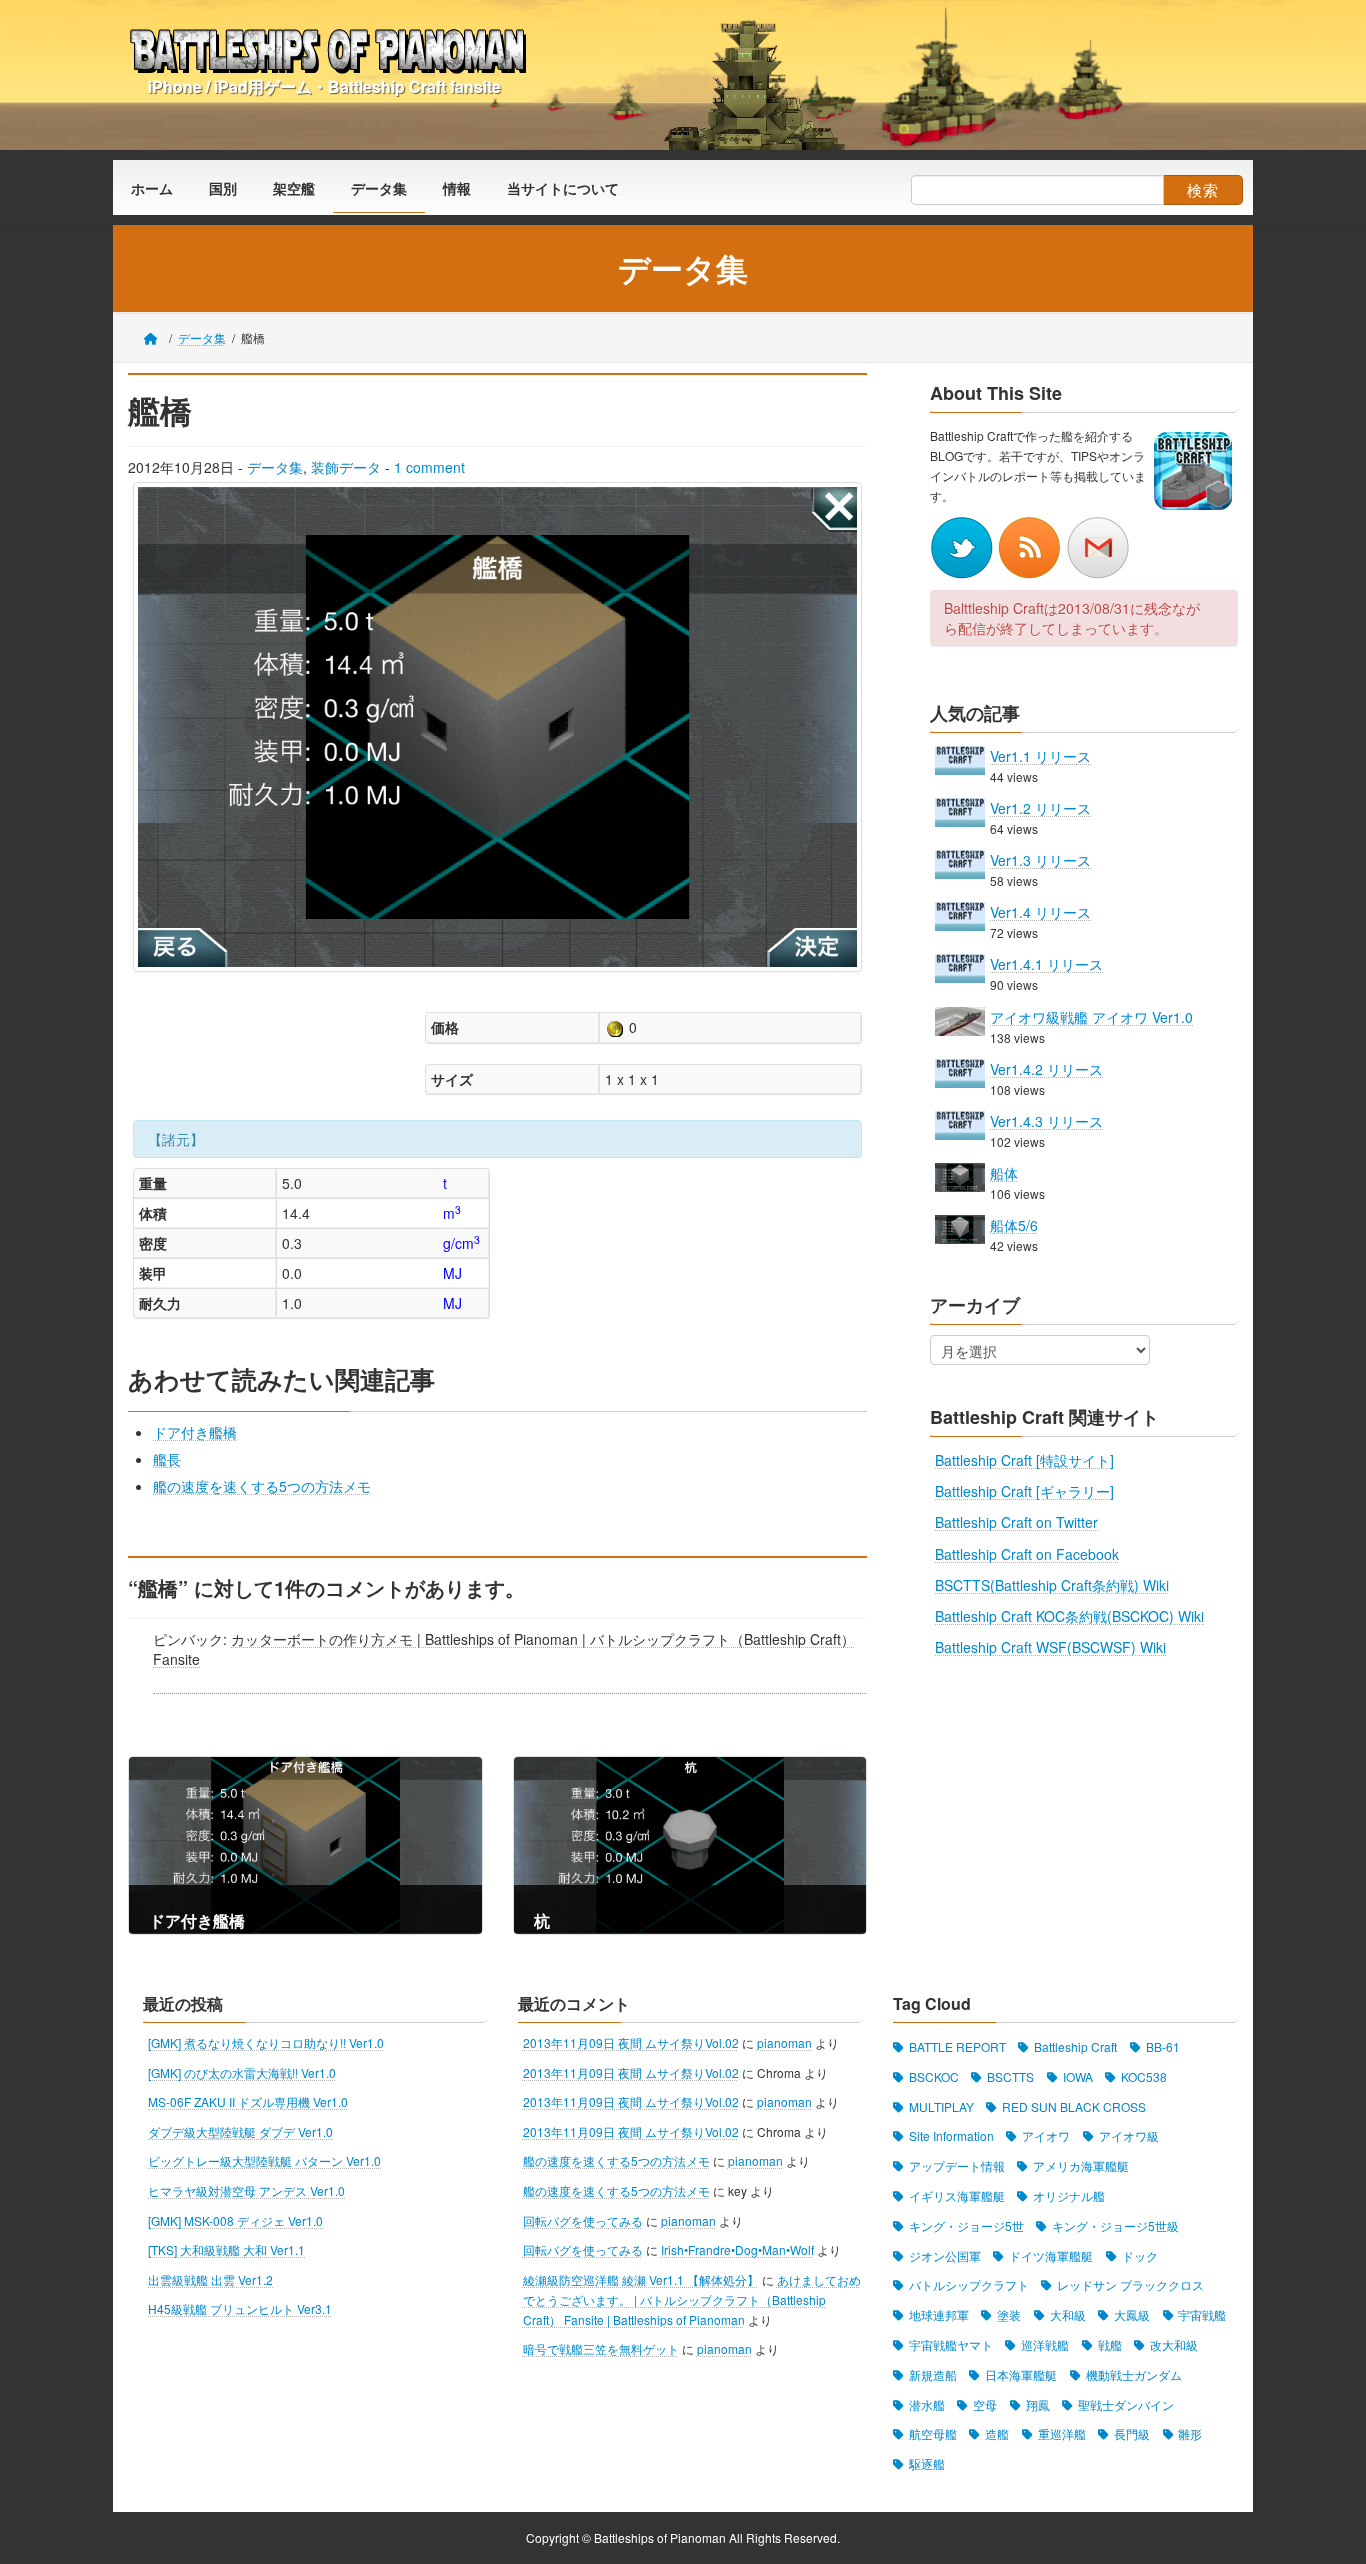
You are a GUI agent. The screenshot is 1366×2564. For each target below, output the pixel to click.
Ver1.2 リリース (1040, 808)
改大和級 (1174, 2344)
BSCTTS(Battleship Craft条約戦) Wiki (1052, 1585)
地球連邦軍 (939, 2314)
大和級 (1068, 2314)
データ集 (275, 467)
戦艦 (1110, 2344)
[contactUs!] (1098, 545)
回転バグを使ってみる (583, 2219)
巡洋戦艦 (1045, 2344)
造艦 (997, 2433)
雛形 (1190, 2433)
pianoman (784, 2042)
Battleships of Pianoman (660, 2537)
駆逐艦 (927, 2463)
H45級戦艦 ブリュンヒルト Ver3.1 (240, 2308)
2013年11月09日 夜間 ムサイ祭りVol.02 (631, 2042)
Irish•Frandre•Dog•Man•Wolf (737, 2249)
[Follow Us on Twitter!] (964, 545)
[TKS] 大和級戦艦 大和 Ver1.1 (226, 2249)
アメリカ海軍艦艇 (1081, 2165)
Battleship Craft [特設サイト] (1024, 1460)
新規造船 (933, 2373)
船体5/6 (1014, 1225)
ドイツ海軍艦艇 (1051, 2254)
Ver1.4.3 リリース (1046, 1121)
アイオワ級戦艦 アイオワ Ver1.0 (1091, 1016)
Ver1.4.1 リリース (1046, 964)
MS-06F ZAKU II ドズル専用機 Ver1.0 (248, 2101)
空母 (985, 2403)
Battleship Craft (1075, 2046)
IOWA (1078, 2075)
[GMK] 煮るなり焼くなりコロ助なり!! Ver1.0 (266, 2042)
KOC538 (1144, 2075)
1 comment (429, 467)
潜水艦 (927, 2403)
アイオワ (1046, 2135)
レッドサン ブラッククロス (1130, 2284)
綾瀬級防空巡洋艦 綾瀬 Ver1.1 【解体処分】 (641, 2278)
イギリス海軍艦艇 (957, 2195)
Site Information (951, 2135)
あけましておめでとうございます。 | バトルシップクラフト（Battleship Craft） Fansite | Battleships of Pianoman (692, 2298)
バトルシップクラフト (969, 2284)
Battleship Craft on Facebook (1027, 1553)
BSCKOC (934, 2075)
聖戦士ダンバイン (1126, 2403)
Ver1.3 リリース (1040, 860)
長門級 (1132, 2433)
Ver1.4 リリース (1040, 912)
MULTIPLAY (941, 2105)
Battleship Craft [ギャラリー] (1024, 1491)
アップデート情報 (957, 2165)
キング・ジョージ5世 (966, 2224)
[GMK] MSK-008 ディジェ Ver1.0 (235, 2219)
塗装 (1009, 2314)
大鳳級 (1132, 2314)
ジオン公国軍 (945, 2254)
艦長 (167, 1459)
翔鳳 (1038, 2403)
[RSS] (1032, 545)
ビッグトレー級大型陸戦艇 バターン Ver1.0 (264, 2160)
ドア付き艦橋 (195, 1432)
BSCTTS (1010, 2075)
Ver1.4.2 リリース (1046, 1069)
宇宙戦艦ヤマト (951, 2344)
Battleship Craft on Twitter (1016, 1522)
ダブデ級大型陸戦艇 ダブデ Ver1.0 (240, 2130)
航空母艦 (933, 2433)
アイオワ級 (1129, 2135)
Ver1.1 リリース (1040, 755)
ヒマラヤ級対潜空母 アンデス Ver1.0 (246, 2190)
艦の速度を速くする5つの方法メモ (262, 1486)
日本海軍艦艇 (1021, 2373)
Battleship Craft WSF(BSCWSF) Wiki (1050, 1647)
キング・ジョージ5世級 (1115, 2224)
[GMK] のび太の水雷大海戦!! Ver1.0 (242, 2071)
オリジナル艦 (1069, 2195)
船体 (1004, 1173)
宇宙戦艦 (1202, 2314)
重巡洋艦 (1062, 2433)
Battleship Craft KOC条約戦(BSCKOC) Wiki (1069, 1616)
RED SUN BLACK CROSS (1074, 2105)
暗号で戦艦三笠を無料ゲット (601, 2348)
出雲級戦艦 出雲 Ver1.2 (210, 2278)
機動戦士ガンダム (1134, 2373)
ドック (1140, 2254)
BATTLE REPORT (957, 2046)
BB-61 (1163, 2046)
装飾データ (346, 467)
